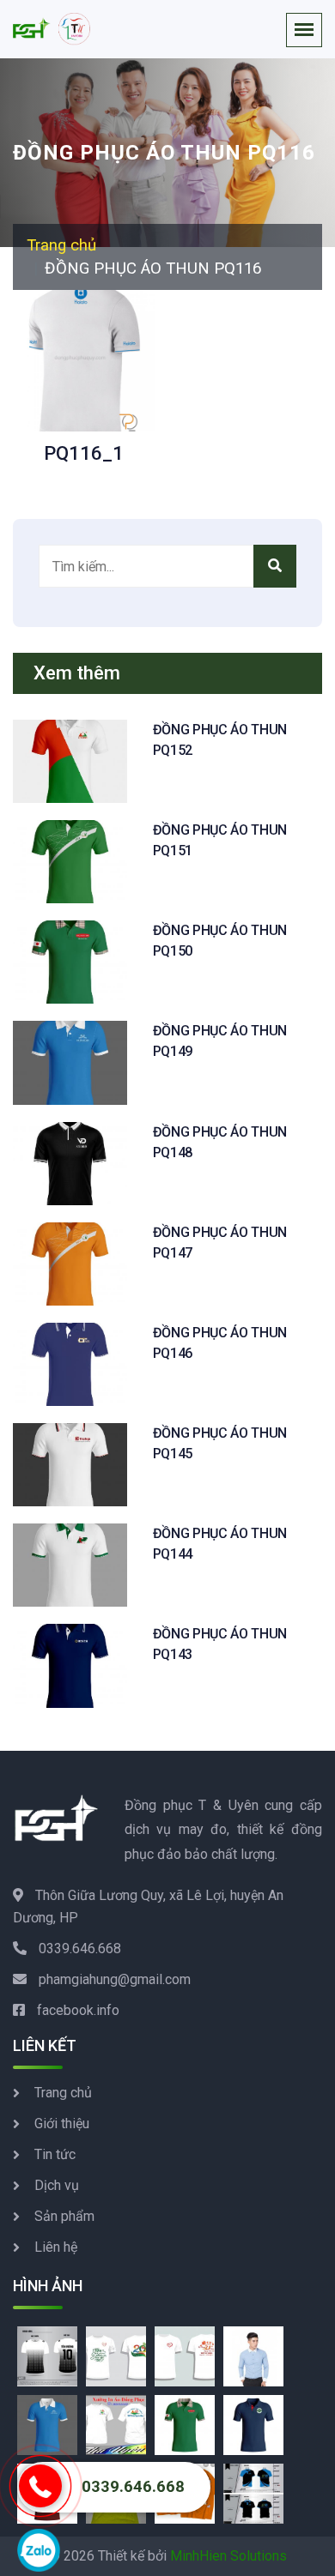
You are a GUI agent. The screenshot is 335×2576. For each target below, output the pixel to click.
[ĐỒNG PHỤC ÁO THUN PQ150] (185, 2424)
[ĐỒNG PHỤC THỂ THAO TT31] (47, 2355)
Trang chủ (61, 245)
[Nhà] (52, 29)
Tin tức (55, 2154)
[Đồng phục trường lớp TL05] (116, 2424)
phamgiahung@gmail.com (115, 1979)
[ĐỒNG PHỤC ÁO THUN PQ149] (47, 2424)
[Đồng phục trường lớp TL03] (185, 2355)
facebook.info (78, 2010)
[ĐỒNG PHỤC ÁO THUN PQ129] (253, 2424)
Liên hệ (56, 2247)
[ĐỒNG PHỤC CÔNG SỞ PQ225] (253, 2355)
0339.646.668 (80, 1949)
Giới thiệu (62, 2124)
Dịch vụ (57, 2185)
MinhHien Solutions (228, 2556)
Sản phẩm (64, 2216)
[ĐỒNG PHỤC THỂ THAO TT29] (253, 2492)
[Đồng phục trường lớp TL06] (116, 2355)
